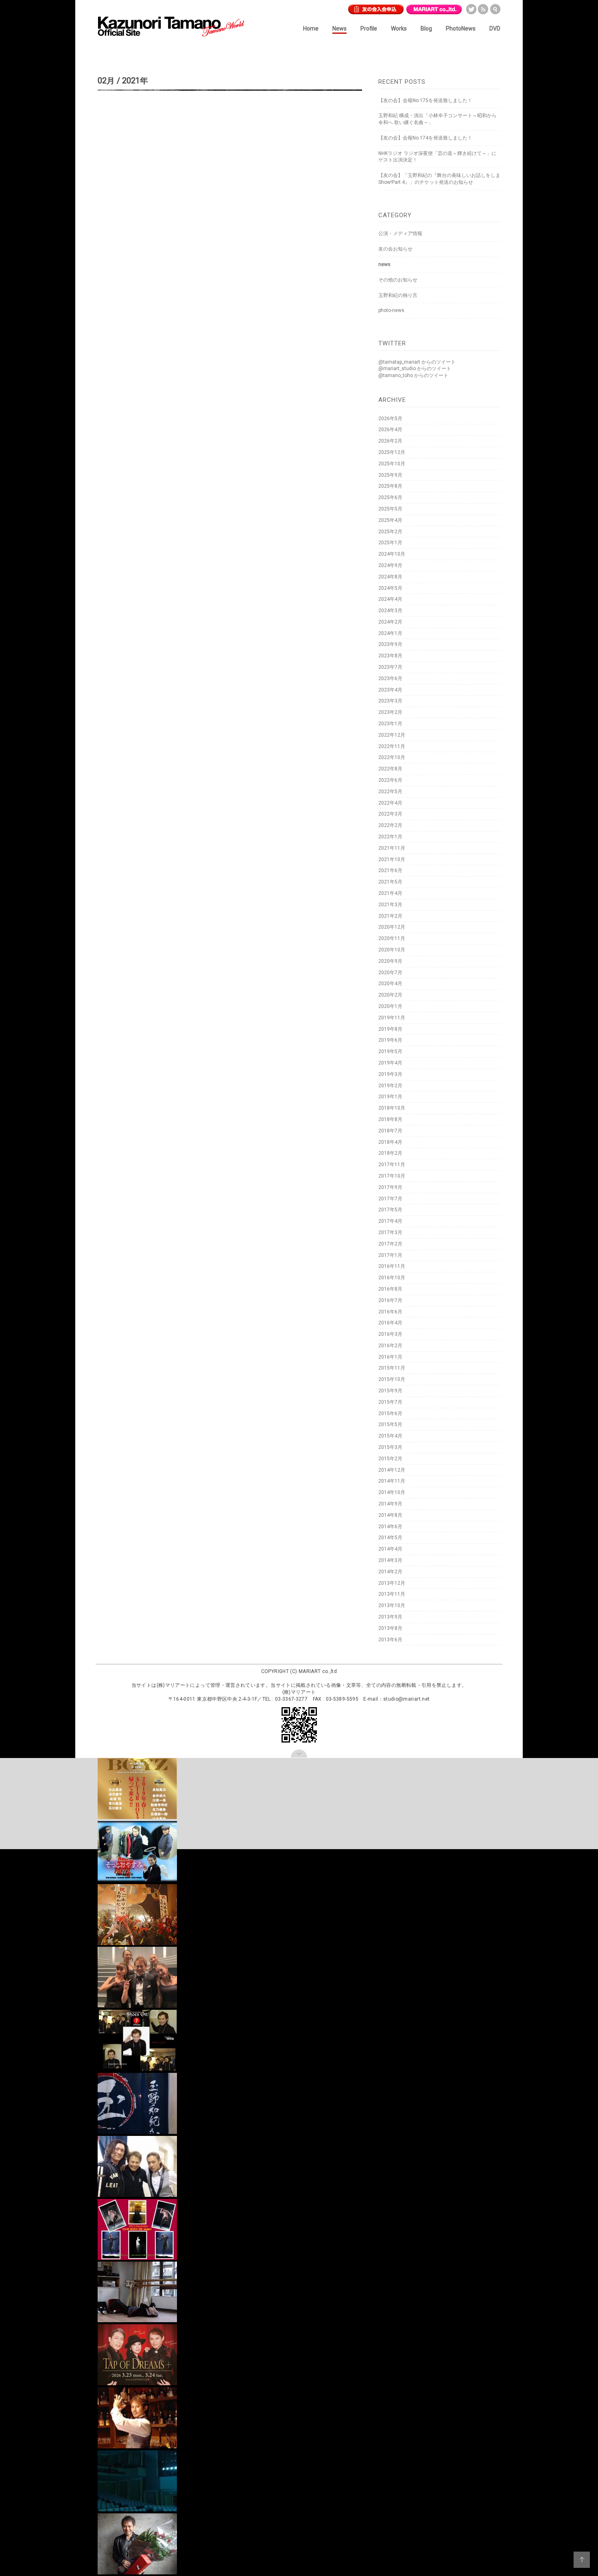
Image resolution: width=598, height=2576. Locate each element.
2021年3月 (390, 905)
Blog (426, 28)
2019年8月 (390, 1029)
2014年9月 (390, 1504)
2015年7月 (390, 1402)
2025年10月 (392, 464)
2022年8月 (390, 769)
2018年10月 (392, 1108)
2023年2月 (390, 712)
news (384, 264)
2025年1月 (390, 543)
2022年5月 (390, 792)
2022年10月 (392, 757)
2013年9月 (390, 1617)
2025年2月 (390, 532)
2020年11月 (392, 938)
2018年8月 (390, 1119)
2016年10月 (392, 1278)
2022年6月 (390, 780)
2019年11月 (392, 1018)
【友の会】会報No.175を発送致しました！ (425, 100)
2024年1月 (390, 633)
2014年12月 (392, 1470)
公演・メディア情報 (400, 233)
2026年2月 (390, 441)
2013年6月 (390, 1640)
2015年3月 (390, 1447)
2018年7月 (390, 1131)
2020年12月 (392, 927)
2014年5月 (390, 1538)
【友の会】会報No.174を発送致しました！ (425, 138)
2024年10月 (392, 554)
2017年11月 (392, 1165)
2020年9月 (390, 961)
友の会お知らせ (395, 249)
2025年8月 (390, 486)
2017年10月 (392, 1176)
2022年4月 (390, 803)
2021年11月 (392, 848)
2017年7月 (390, 1199)
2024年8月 (390, 577)
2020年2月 (390, 995)
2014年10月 (392, 1492)
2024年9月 (390, 565)
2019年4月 (390, 1063)
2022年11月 (392, 746)
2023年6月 (390, 678)
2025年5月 (390, 509)
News (339, 28)
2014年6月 (390, 1527)
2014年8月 (390, 1515)
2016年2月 (390, 1346)
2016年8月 (390, 1289)
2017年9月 (390, 1187)
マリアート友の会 (376, 8)
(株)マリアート (174, 1685)
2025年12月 (392, 452)
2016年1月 (390, 1357)
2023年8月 (390, 656)
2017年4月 (390, 1221)
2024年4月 (390, 599)
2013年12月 (392, 1583)
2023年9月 (390, 644)
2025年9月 (390, 475)
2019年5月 (390, 1051)
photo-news (391, 310)
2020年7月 (390, 973)
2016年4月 (390, 1323)
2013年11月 (392, 1594)
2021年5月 (390, 882)
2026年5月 (390, 419)
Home (311, 28)
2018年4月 (390, 1142)
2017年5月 (390, 1210)
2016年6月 (390, 1312)
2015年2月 (390, 1459)
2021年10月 (392, 859)
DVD (495, 28)
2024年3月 (390, 611)
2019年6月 (390, 1040)
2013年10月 (392, 1605)
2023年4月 (390, 690)
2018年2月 (390, 1153)
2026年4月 (390, 430)
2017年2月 (390, 1244)
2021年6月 (390, 870)
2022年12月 (392, 735)
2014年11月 (392, 1481)
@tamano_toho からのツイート (413, 375)
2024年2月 (390, 622)
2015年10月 (392, 1379)
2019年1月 (390, 1097)
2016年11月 (392, 1266)
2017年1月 (390, 1255)
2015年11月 (392, 1368)
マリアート (434, 8)
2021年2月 (390, 916)
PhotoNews (461, 28)
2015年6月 (390, 1413)
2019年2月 (390, 1086)
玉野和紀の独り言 (398, 295)
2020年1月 (390, 1006)
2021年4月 (390, 893)
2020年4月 (390, 984)
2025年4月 (390, 520)
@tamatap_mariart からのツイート (417, 362)
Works (399, 28)
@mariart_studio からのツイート (415, 369)
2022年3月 (390, 814)
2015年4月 (390, 1436)
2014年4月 (390, 1549)
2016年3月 (390, 1334)
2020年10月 (392, 950)
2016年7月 (390, 1300)
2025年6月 (390, 497)
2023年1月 (390, 724)
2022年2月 (390, 825)
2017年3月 (390, 1232)
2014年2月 (390, 1572)
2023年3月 (390, 701)
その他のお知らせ (398, 280)
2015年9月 (390, 1391)
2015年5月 (390, 1424)
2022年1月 (390, 837)
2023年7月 (390, 667)
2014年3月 (390, 1560)
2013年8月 (390, 1628)
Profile (369, 28)
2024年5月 (390, 588)
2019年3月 (390, 1074)
